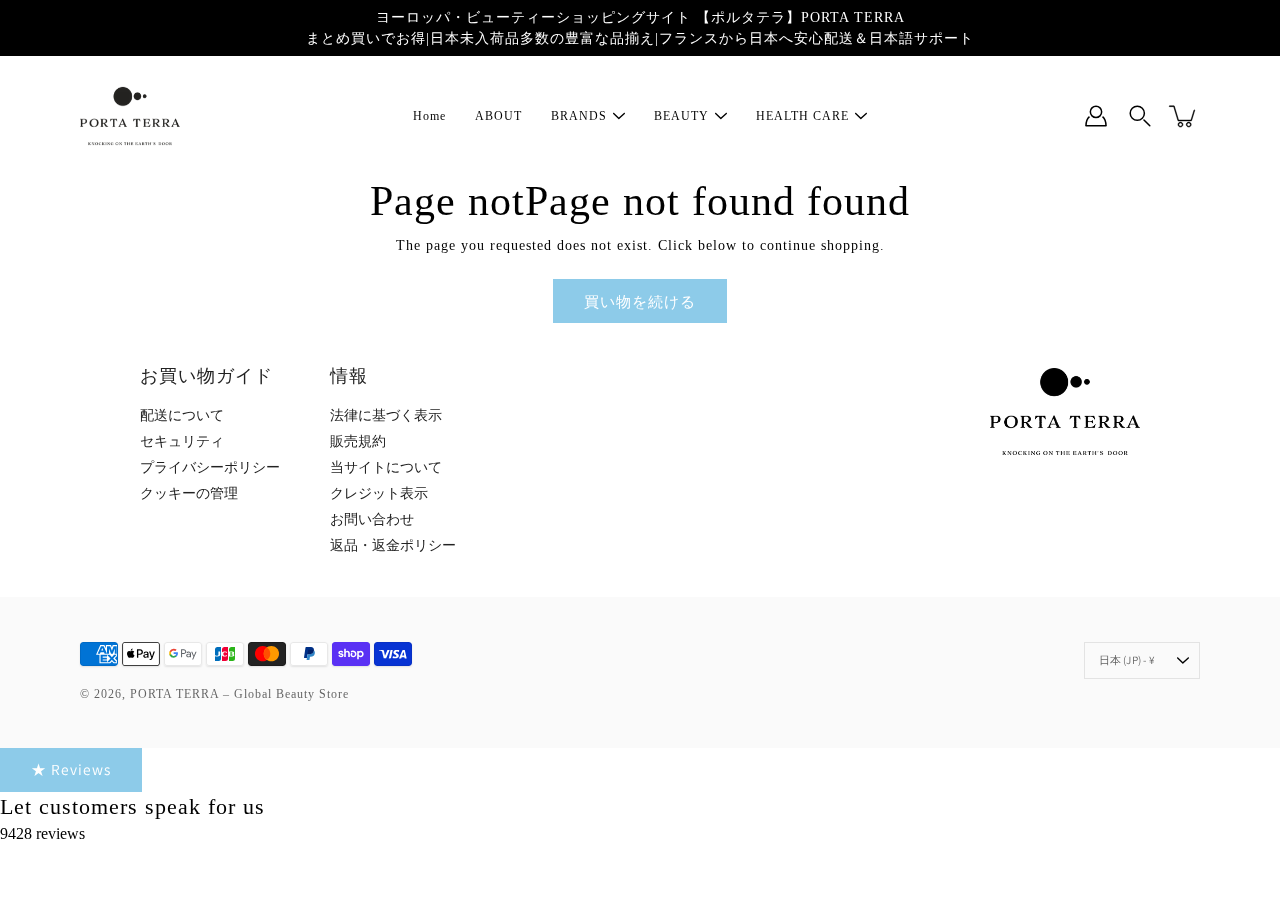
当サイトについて (386, 467)
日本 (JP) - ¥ (1127, 660)
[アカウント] (1096, 116)
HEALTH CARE (802, 116)
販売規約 (358, 441)
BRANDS (579, 116)
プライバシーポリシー (210, 467)
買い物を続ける (640, 301)
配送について (182, 415)
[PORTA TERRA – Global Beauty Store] (130, 116)
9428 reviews (42, 833)
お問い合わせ (372, 519)
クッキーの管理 (189, 493)
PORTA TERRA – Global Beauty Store (239, 694)
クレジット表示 (379, 493)
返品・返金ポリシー (393, 545)
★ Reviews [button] (71, 769)
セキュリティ (182, 441)
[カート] (1184, 116)
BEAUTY (681, 116)
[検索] (1140, 116)
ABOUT (498, 116)
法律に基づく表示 (386, 415)
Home (429, 116)
